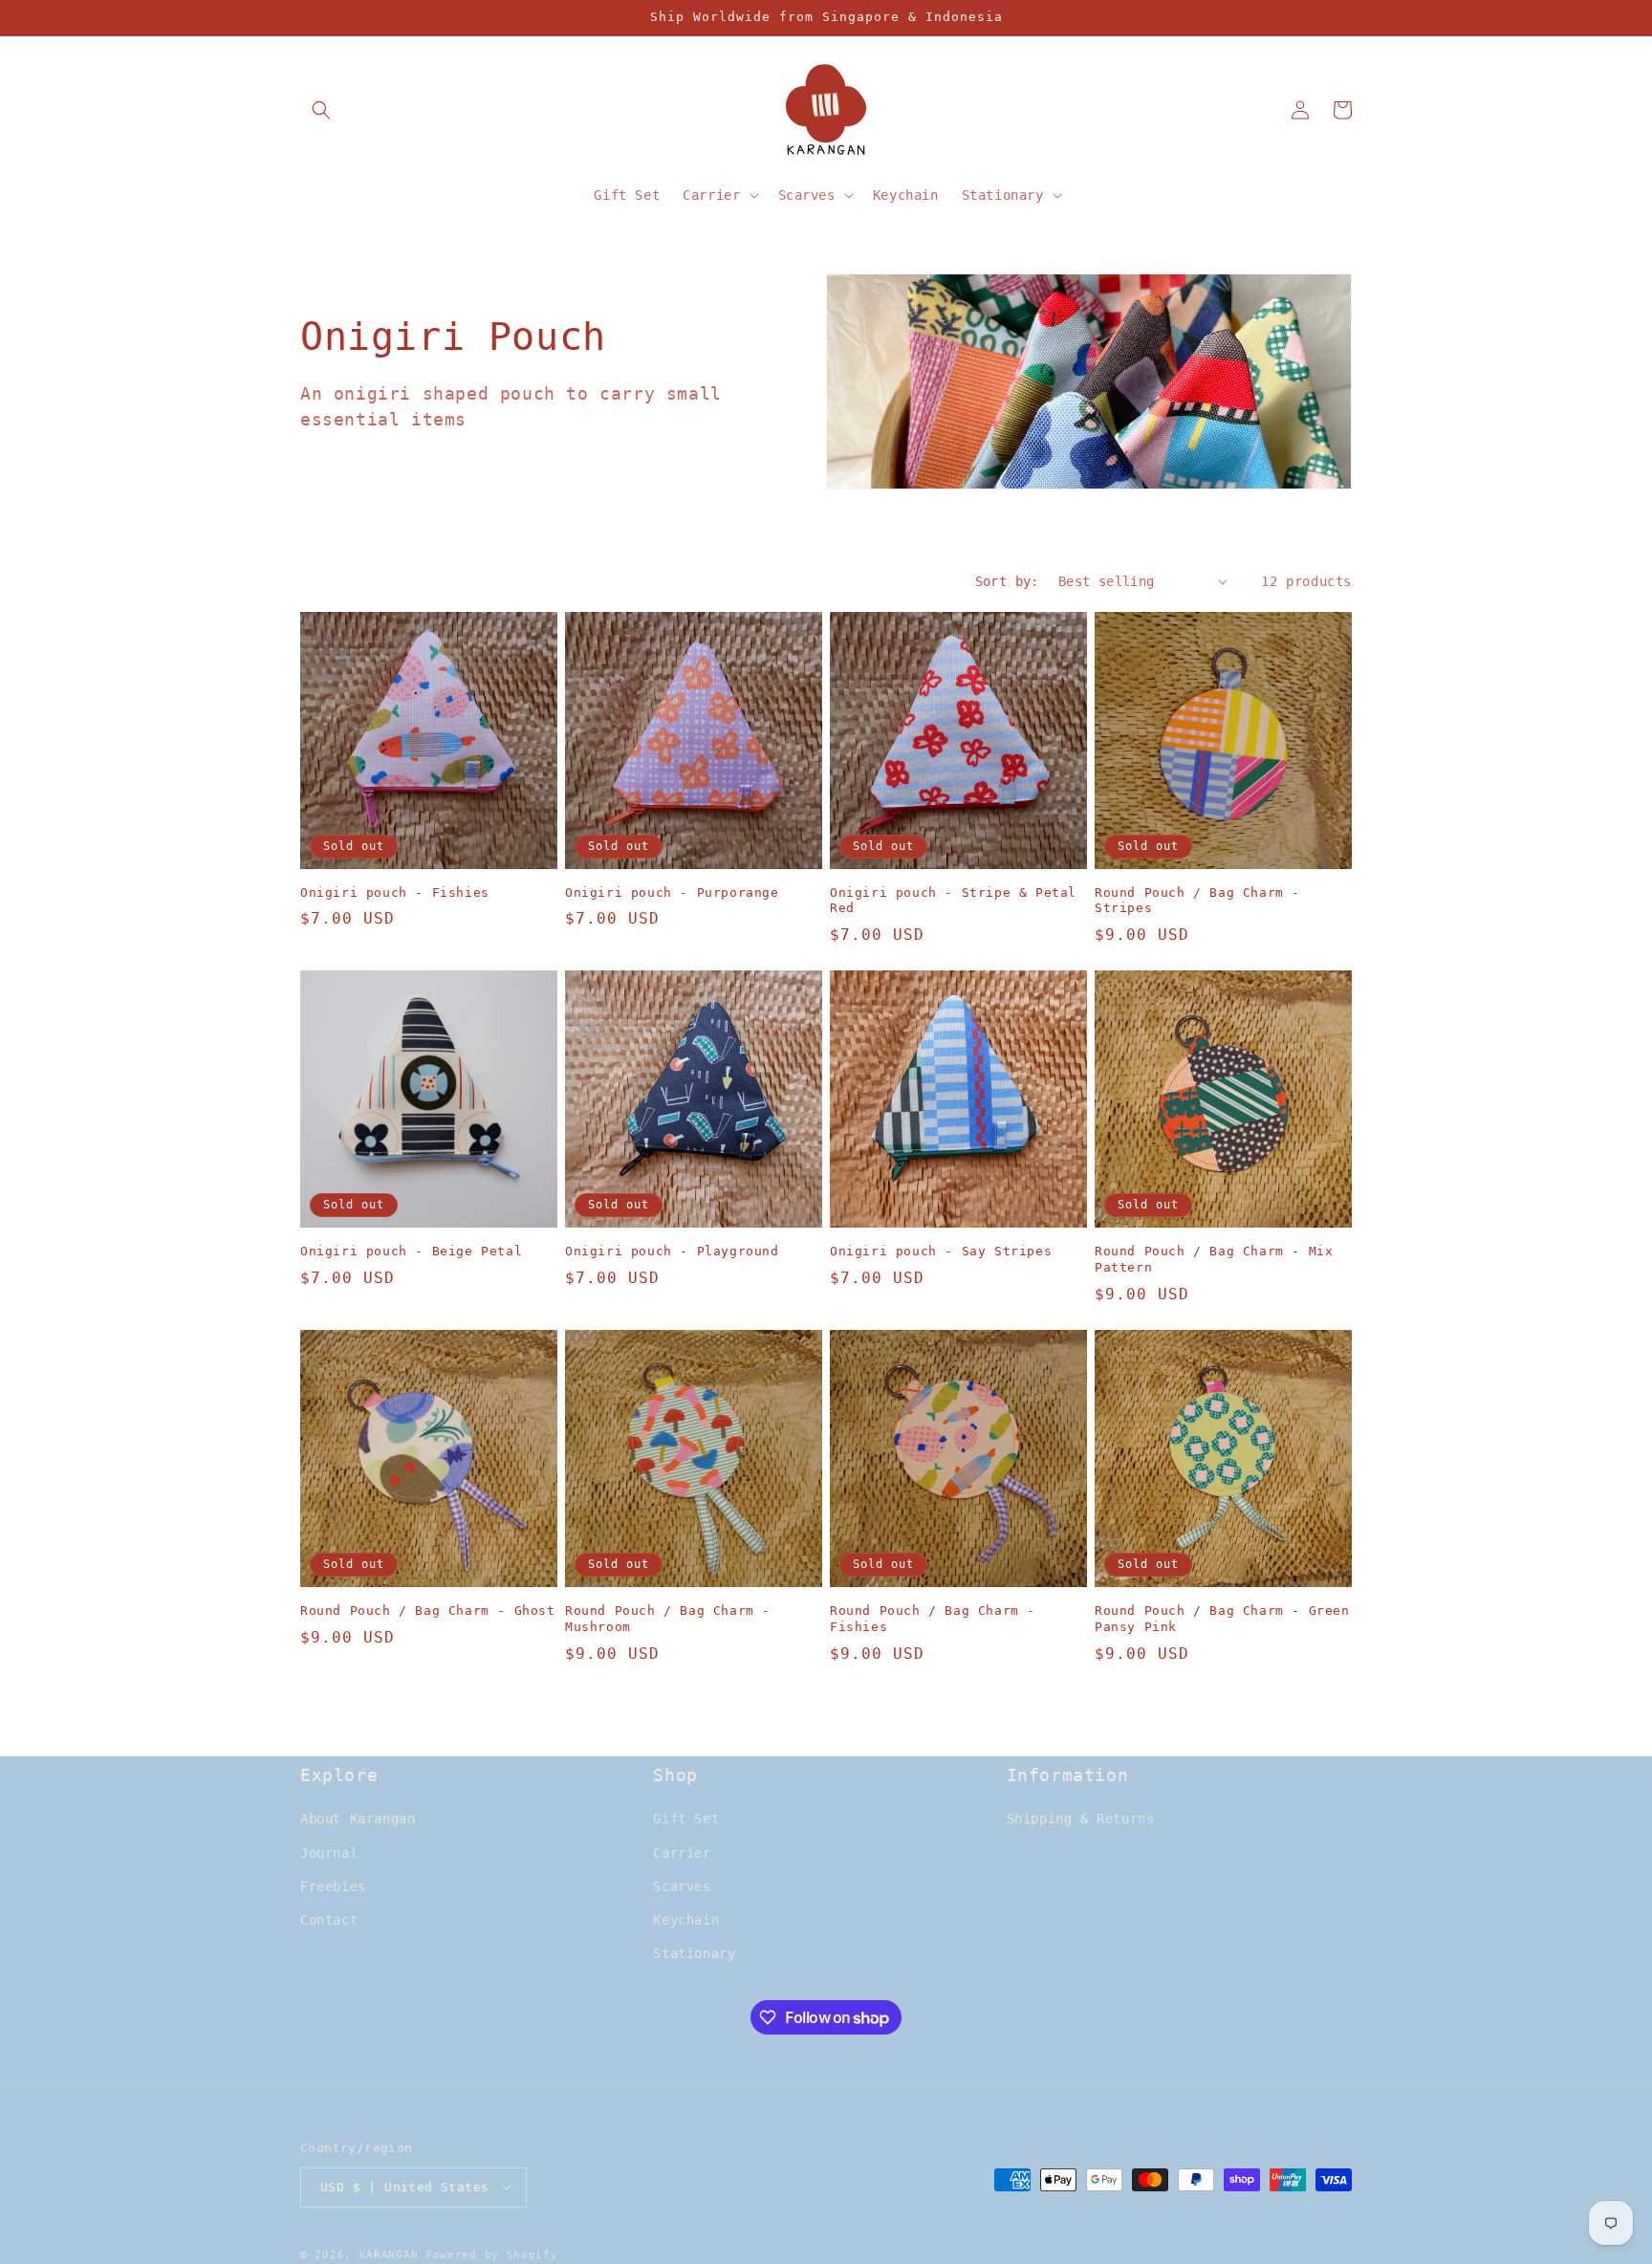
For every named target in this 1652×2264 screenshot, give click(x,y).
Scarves (682, 1886)
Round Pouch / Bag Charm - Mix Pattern (1214, 1259)
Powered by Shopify (492, 2254)
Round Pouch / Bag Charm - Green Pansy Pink (1222, 1619)
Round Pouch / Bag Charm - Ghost (428, 1611)
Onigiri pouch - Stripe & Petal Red (953, 901)
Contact (329, 1920)
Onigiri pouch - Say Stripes (941, 1251)
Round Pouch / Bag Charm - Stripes (1197, 901)
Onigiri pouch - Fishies (395, 893)
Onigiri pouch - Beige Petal (411, 1251)
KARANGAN (389, 2254)
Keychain (686, 1920)
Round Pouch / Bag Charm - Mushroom (668, 1619)
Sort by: (1007, 581)
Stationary (694, 1954)
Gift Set (686, 1819)
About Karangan (358, 1819)
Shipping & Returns (1081, 1819)
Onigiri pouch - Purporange (672, 893)
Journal (329, 1853)
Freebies (333, 1886)
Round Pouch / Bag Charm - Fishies (933, 1619)
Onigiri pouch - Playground (672, 1251)
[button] (321, 110)
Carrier (682, 1853)
